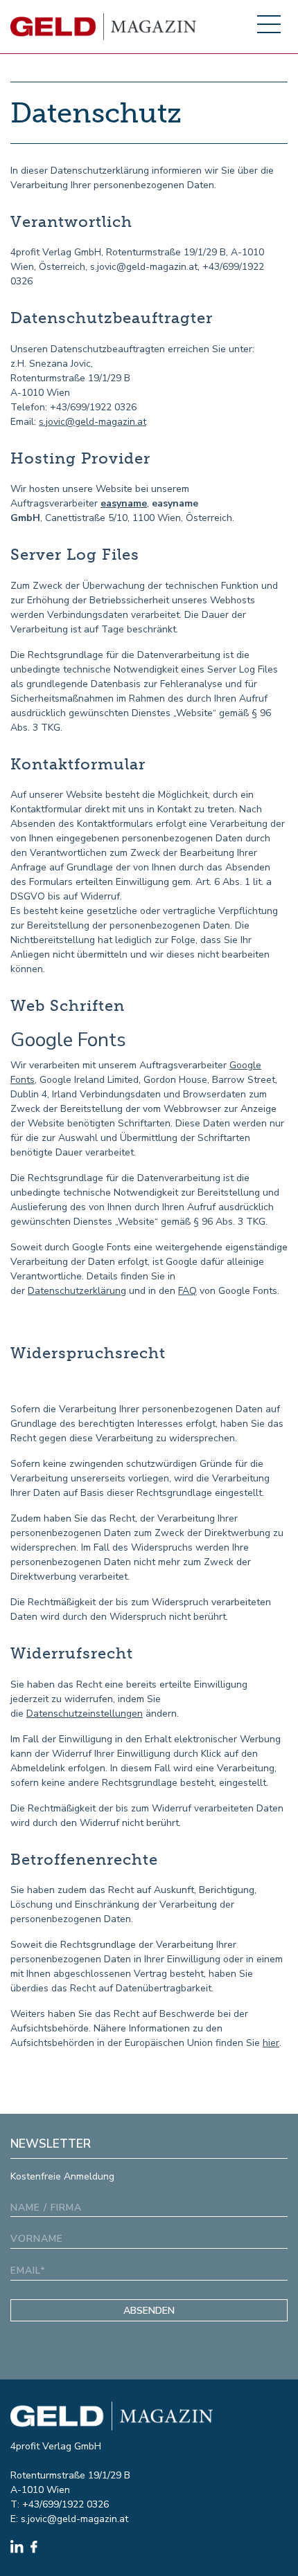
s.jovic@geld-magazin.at (93, 422)
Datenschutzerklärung (77, 1291)
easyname (124, 503)
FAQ (187, 1291)
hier (271, 2043)
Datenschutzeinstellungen (85, 1714)
